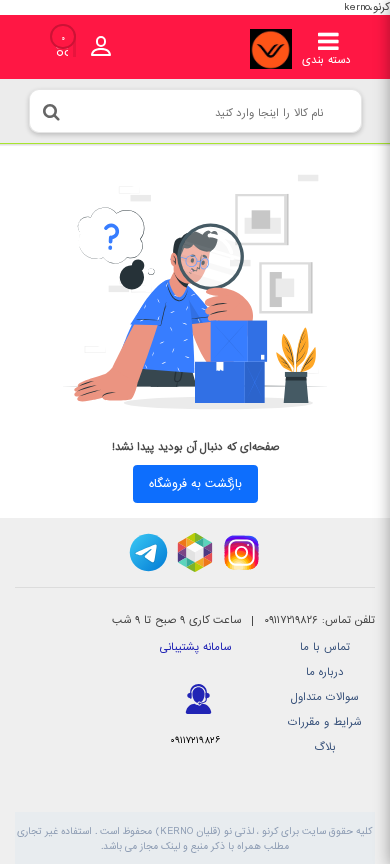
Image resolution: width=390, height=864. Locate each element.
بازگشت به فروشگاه (195, 484)
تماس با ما (325, 647)
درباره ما (325, 672)
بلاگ (325, 747)
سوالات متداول (324, 697)
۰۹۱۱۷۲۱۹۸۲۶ (195, 740)
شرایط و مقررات (324, 722)
